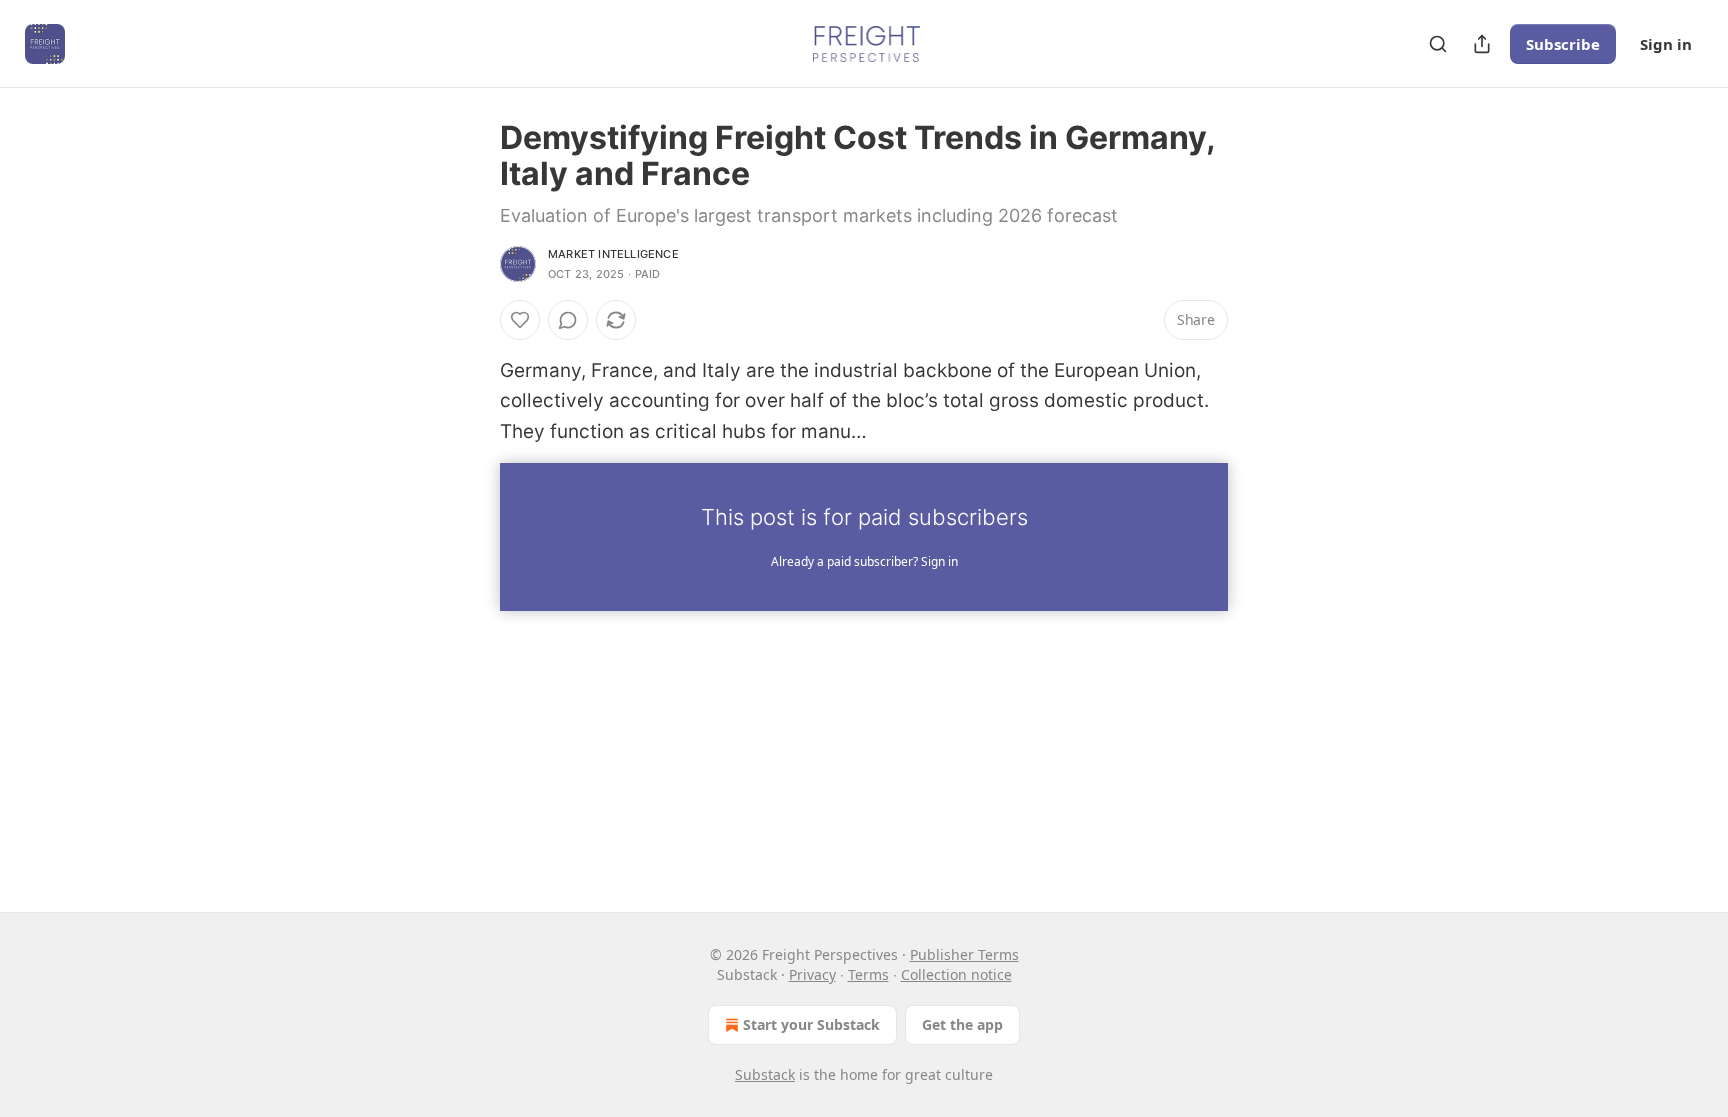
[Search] (1438, 44)
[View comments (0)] (568, 320)
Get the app (962, 1024)
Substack (765, 1074)
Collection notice (956, 974)
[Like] (520, 320)
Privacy (812, 974)
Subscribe (1563, 44)
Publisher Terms (964, 954)
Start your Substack (811, 1024)
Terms (868, 974)
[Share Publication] (1482, 44)
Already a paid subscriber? (864, 561)
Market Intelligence (613, 254)
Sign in (1666, 44)
